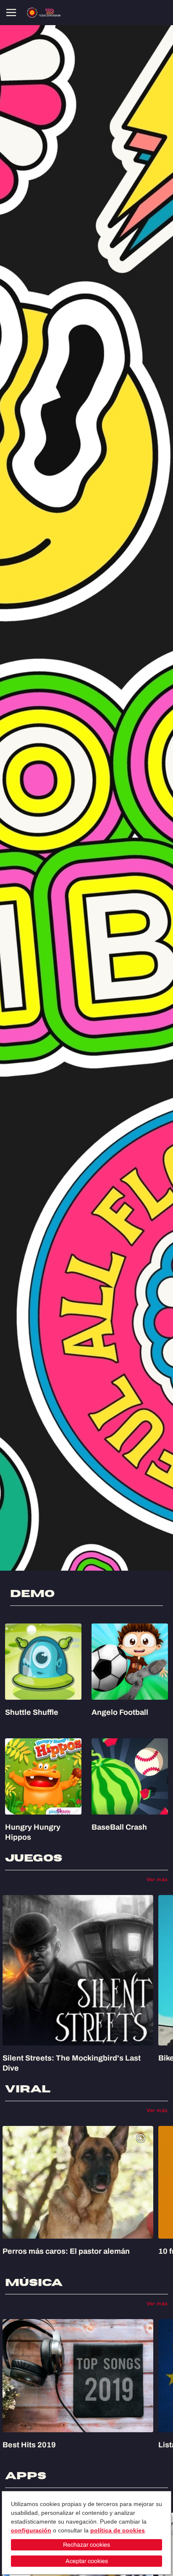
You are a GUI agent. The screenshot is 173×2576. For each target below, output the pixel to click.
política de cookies (118, 2530)
